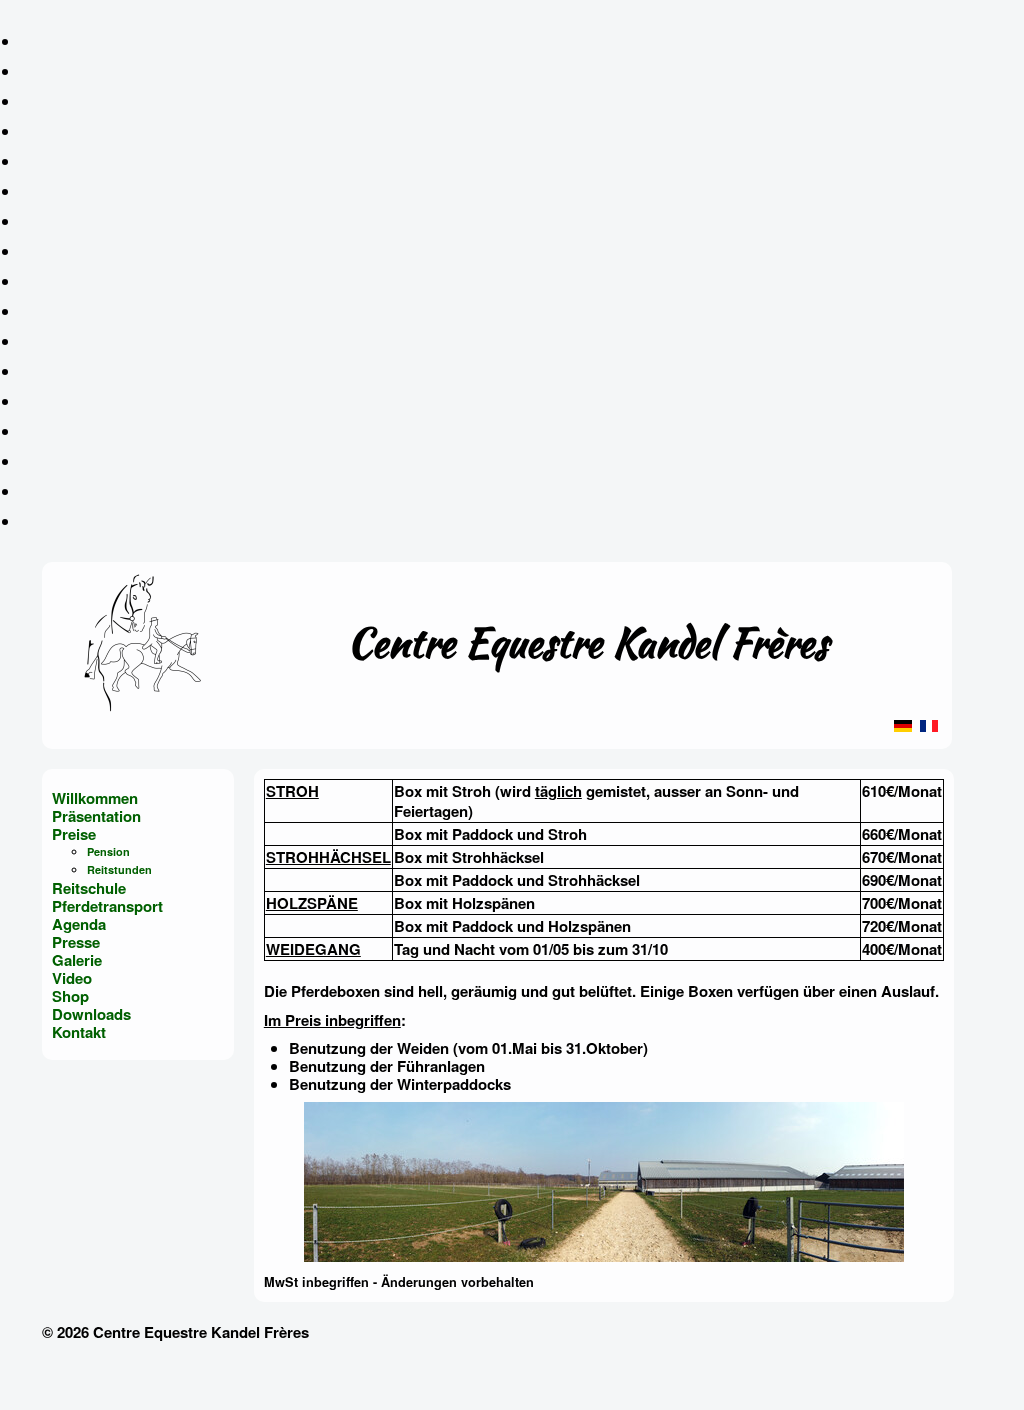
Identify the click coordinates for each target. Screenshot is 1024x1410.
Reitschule (89, 888)
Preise (74, 834)
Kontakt (79, 1032)
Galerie (77, 960)
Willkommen (95, 798)
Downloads (91, 1014)
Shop (70, 996)
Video (72, 978)
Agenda (79, 924)
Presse (76, 942)
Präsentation (96, 816)
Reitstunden (119, 869)
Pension (108, 851)
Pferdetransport (107, 906)
